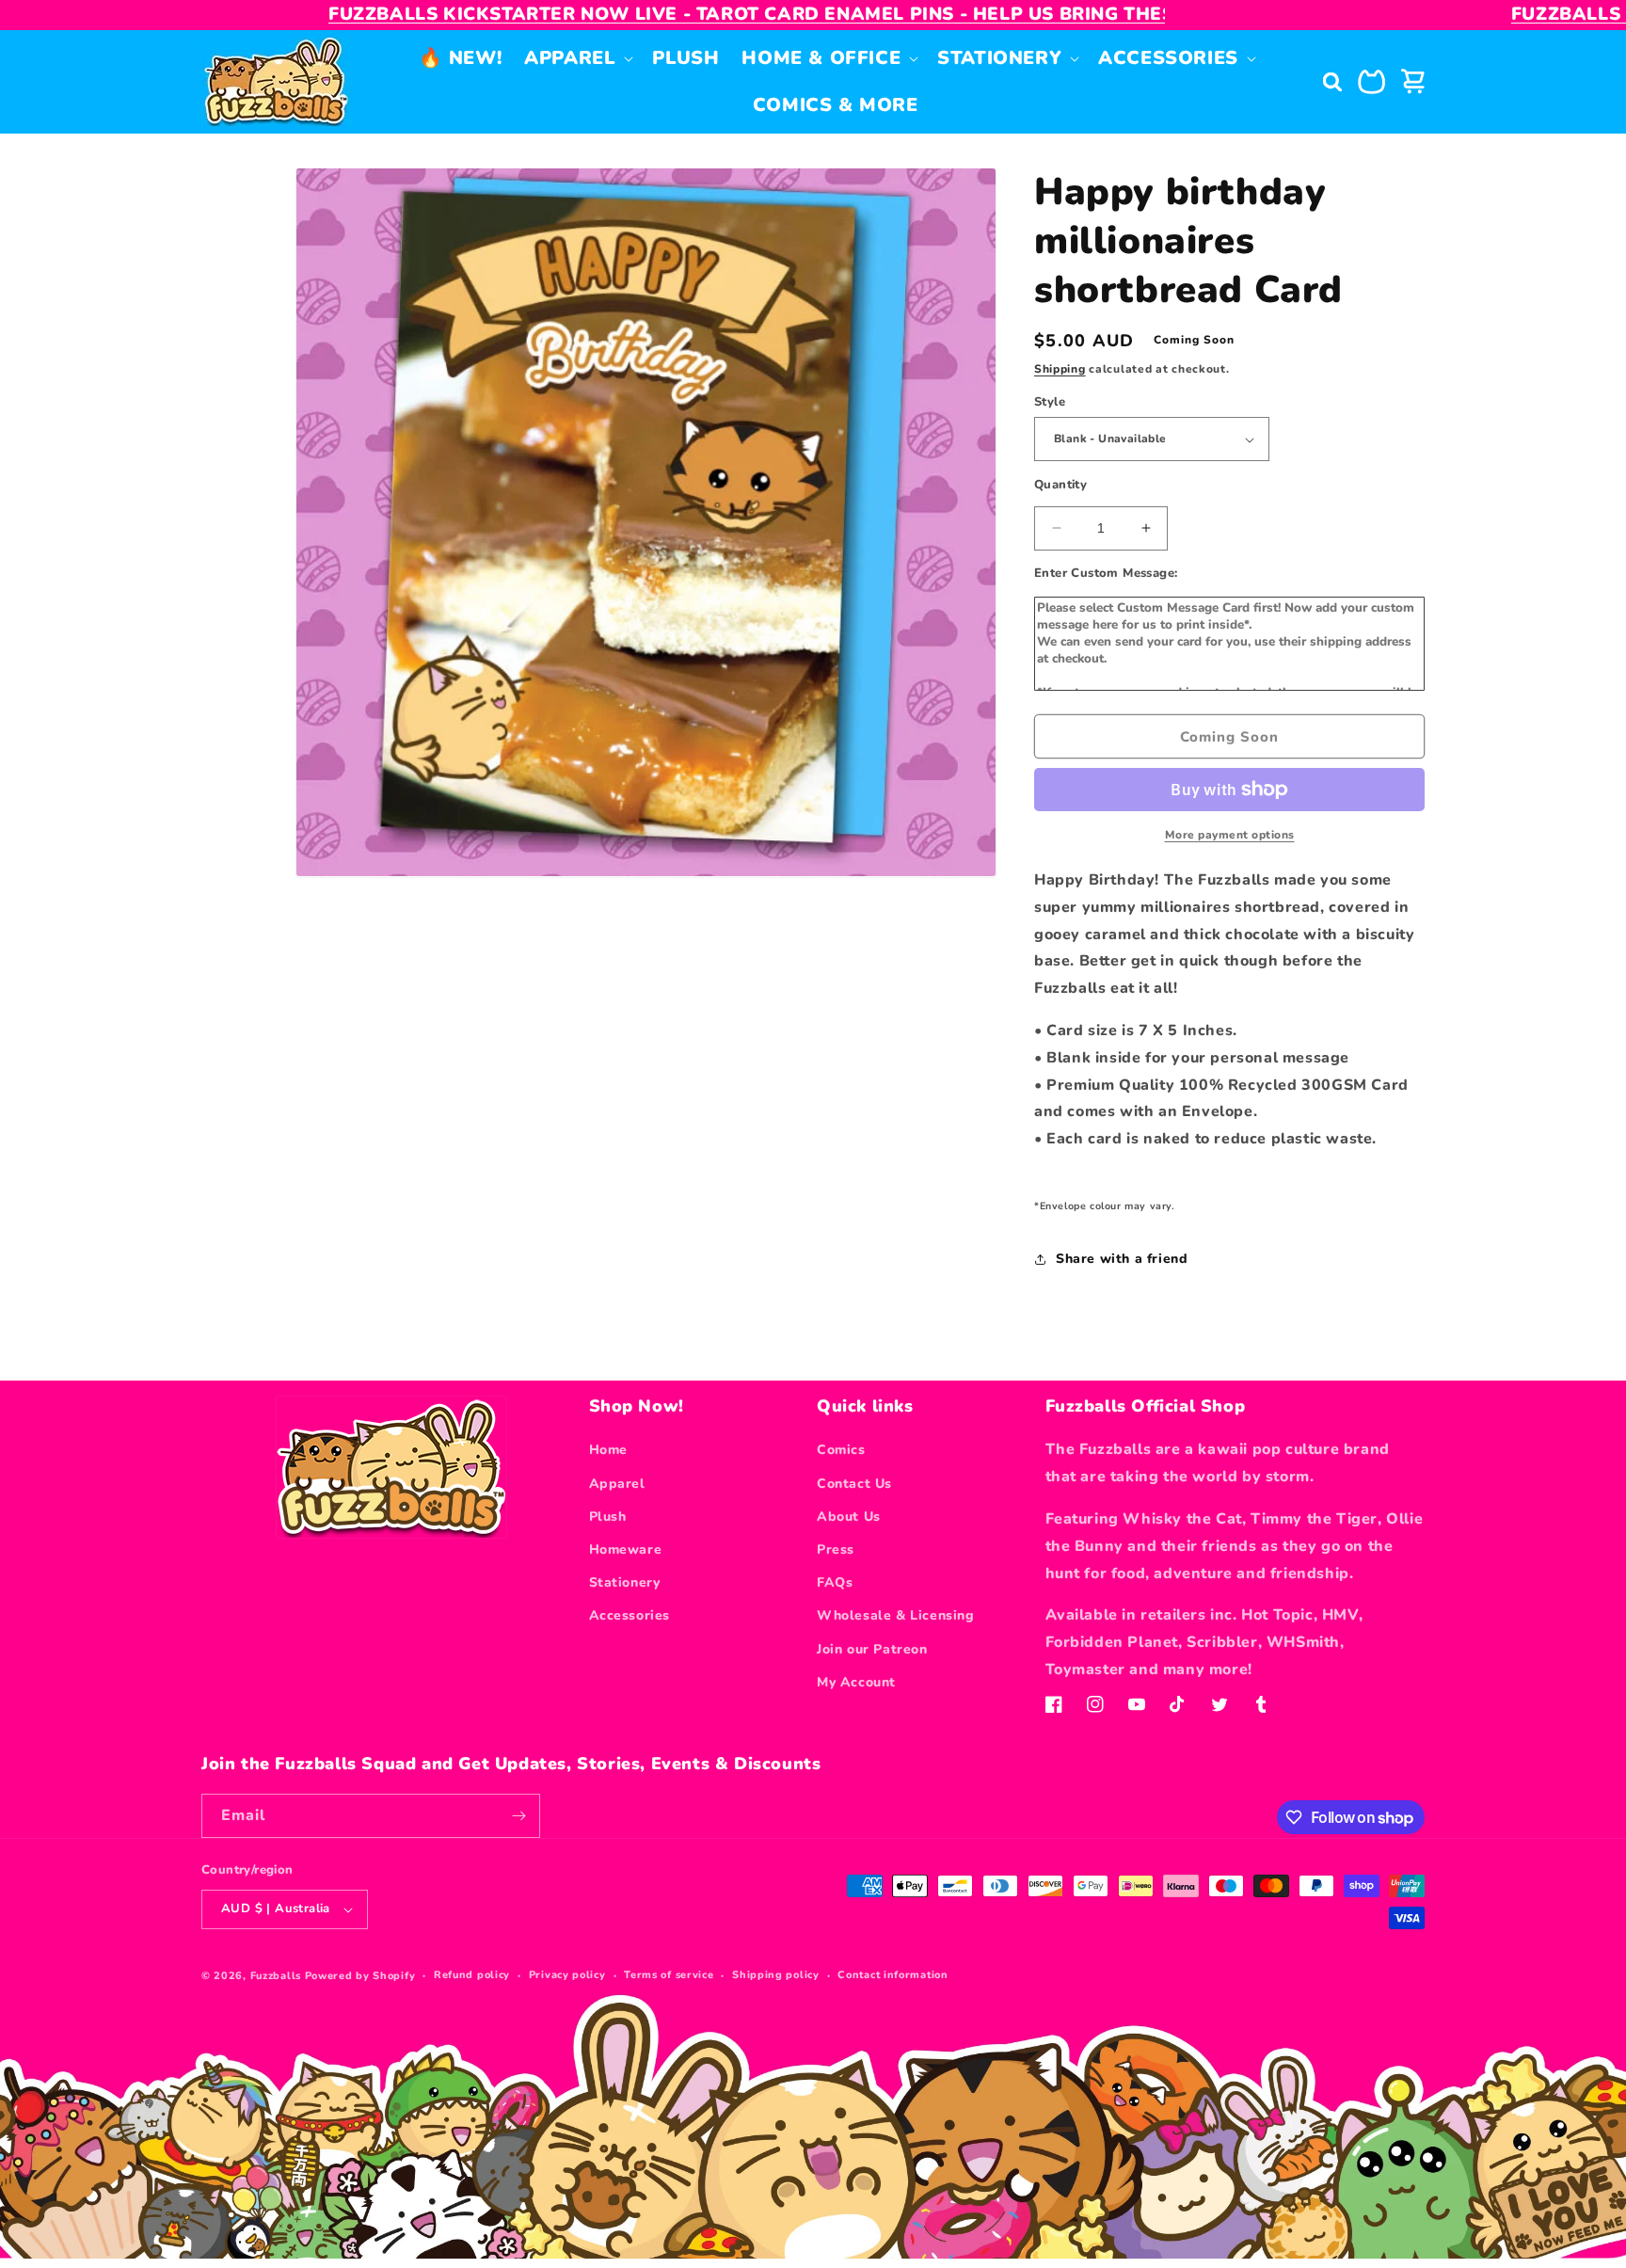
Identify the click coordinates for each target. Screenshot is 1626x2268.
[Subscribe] (518, 1816)
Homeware (626, 1549)
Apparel (617, 1484)
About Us (849, 1517)
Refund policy (472, 1975)
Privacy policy (567, 1975)
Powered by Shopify (360, 1976)
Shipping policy (776, 1975)
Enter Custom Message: (1106, 573)
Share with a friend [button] (1122, 1259)
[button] (577, 58)
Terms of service (669, 1975)
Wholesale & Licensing (896, 1615)
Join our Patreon (872, 1649)
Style (1050, 402)
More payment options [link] (1230, 835)
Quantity (1060, 485)
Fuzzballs (276, 1976)
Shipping (1060, 369)
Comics (841, 1450)
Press (836, 1549)
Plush (608, 1517)
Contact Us (854, 1484)
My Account (856, 1682)
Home (608, 1450)
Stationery (625, 1582)
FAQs (835, 1582)
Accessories (630, 1615)
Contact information (893, 1975)
